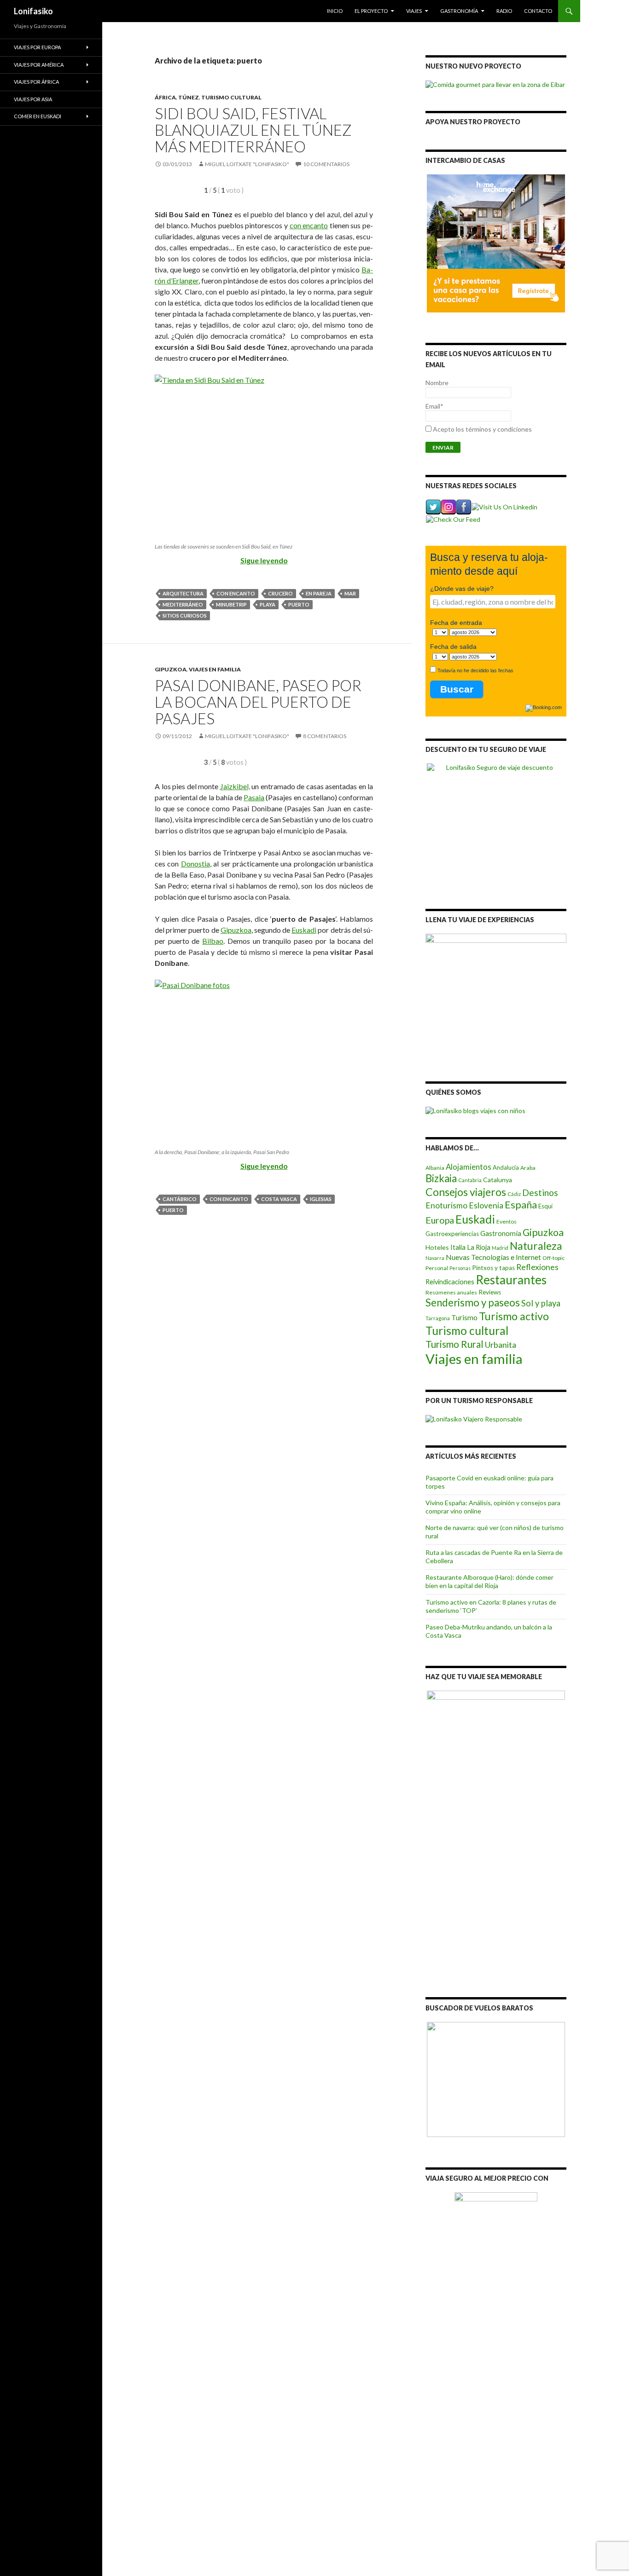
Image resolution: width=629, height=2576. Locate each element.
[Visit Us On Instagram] (448, 506)
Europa (440, 1220)
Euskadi (304, 930)
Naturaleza (536, 1246)
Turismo (464, 1317)
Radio (504, 11)
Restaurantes (511, 1280)
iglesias (321, 1199)
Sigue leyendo (264, 560)
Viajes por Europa (37, 47)
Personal (437, 1268)
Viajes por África (36, 82)
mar (350, 593)
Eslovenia (486, 1205)
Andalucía (506, 1167)
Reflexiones (537, 1267)
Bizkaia (441, 1178)
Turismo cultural (231, 97)
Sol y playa (541, 1303)
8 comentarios (325, 736)
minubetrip (231, 604)
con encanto (309, 225)
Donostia (195, 863)
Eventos (507, 1222)
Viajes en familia (215, 669)
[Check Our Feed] (453, 518)
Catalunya (498, 1180)
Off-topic (553, 1258)
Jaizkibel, (235, 786)
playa (268, 604)
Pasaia (254, 797)
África (165, 97)
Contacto (538, 11)
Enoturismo (446, 1205)
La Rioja (479, 1247)
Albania (435, 1168)
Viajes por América (39, 65)
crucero (280, 593)
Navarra (435, 1258)
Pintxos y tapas (493, 1268)
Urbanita (501, 1345)
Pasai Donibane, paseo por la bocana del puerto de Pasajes (258, 702)
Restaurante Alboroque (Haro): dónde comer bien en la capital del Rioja (489, 1581)
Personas (460, 1268)
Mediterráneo (183, 604)
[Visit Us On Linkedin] (504, 506)
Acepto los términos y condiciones (482, 429)
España (521, 1205)
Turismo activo (514, 1316)
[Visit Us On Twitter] (433, 506)
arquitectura (183, 593)
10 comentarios (326, 164)
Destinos (540, 1193)
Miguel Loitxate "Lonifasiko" (247, 164)
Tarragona (438, 1318)
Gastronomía (459, 11)
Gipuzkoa (171, 669)
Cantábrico (180, 1199)
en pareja (319, 593)
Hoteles (437, 1247)
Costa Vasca (279, 1199)
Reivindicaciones (450, 1282)
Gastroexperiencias (452, 1234)
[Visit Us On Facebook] (463, 506)
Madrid (500, 1248)
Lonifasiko (33, 11)
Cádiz (514, 1194)
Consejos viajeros (466, 1192)
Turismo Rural (454, 1344)
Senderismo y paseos (473, 1302)
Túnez (189, 97)
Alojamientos (469, 1167)
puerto (299, 604)
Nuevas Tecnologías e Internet (493, 1257)
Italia (458, 1247)
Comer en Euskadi (38, 116)
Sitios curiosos (185, 615)
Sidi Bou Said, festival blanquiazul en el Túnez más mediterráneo (253, 130)
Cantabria (470, 1180)
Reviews (490, 1292)
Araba (528, 1168)
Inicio (335, 11)
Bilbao (213, 941)
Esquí (545, 1206)
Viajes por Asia (33, 99)
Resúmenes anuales (451, 1292)
